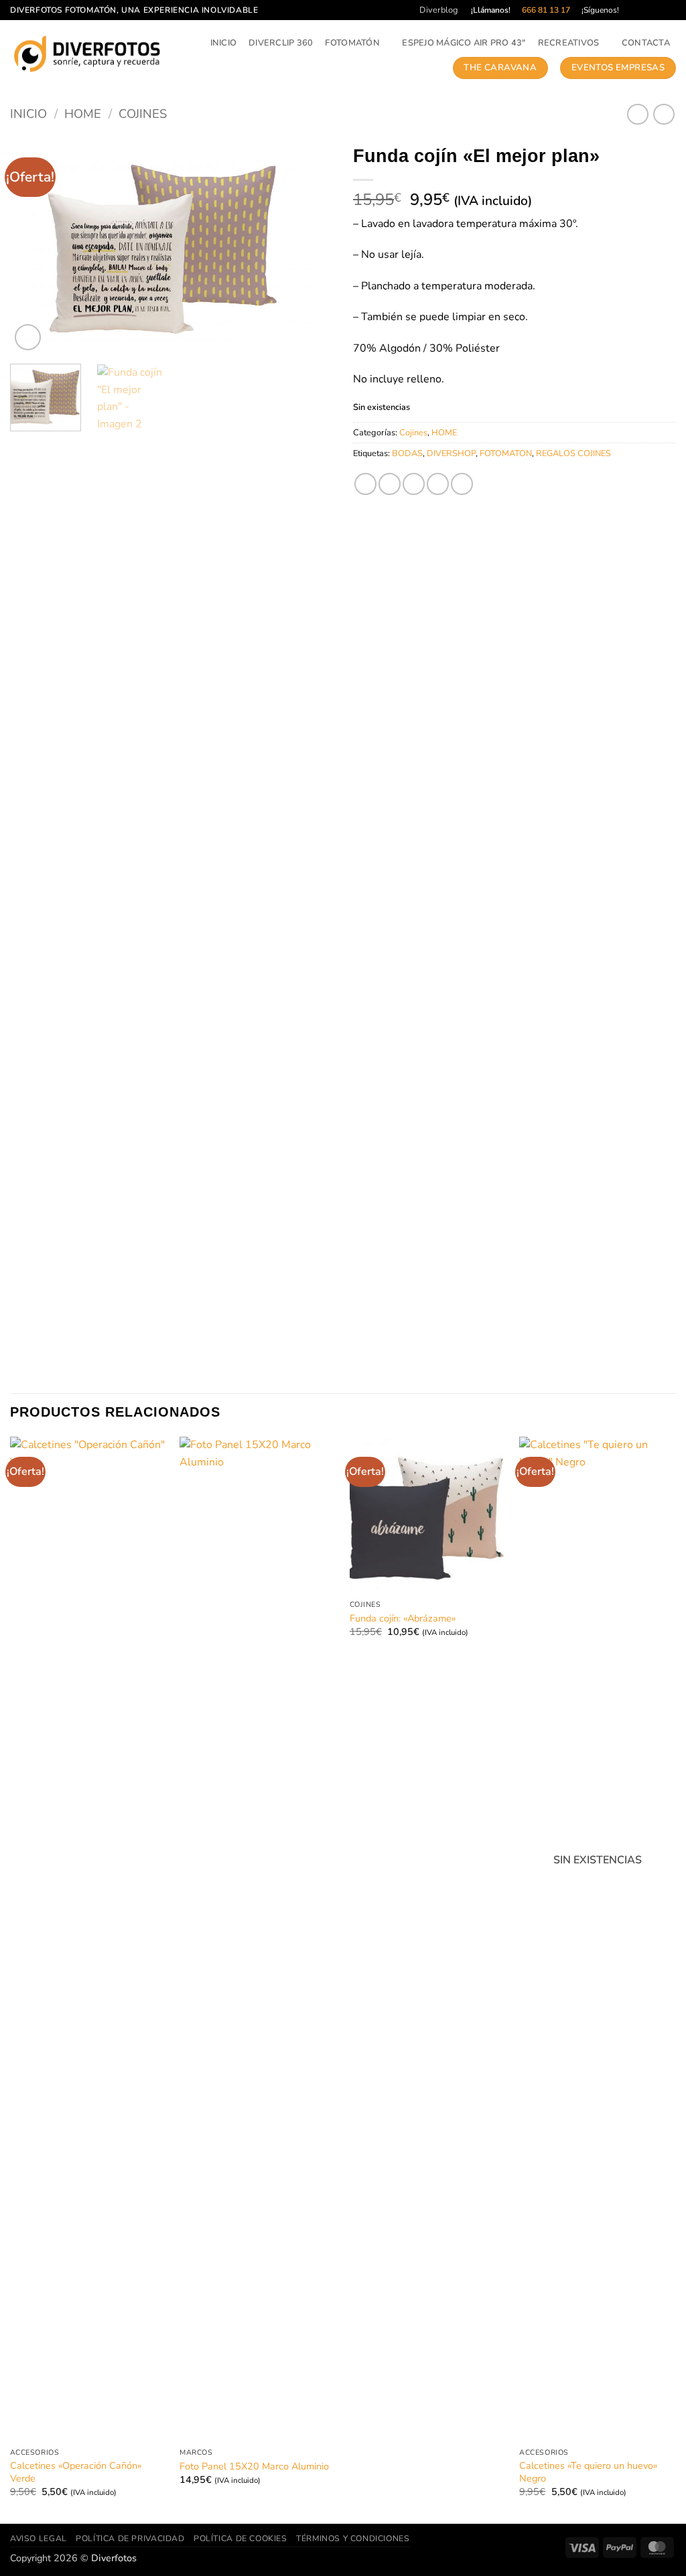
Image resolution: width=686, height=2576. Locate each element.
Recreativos (569, 43)
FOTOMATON (506, 453)
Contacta (646, 43)
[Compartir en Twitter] (390, 484)
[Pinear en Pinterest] (438, 484)
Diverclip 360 (281, 43)
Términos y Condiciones (353, 2538)
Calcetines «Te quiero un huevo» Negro (588, 2472)
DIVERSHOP (451, 453)
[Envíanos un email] (657, 10)
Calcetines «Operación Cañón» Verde (76, 2472)
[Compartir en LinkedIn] (462, 484)
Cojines (143, 114)
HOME (83, 114)
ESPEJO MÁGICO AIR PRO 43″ (464, 43)
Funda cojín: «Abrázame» (403, 1619)
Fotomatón (352, 43)
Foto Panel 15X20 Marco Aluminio (254, 2466)
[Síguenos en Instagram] (644, 10)
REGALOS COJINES (573, 453)
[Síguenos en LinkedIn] (669, 10)
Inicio (224, 43)
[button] (28, 337)
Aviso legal (39, 2538)
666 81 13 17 (546, 10)
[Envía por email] (414, 484)
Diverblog (439, 10)
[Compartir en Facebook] (365, 484)
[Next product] (637, 114)
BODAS (407, 453)
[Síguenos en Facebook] (631, 10)
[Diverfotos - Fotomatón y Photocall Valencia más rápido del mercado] (88, 54)
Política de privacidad (130, 2538)
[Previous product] (664, 114)
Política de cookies (241, 2538)
